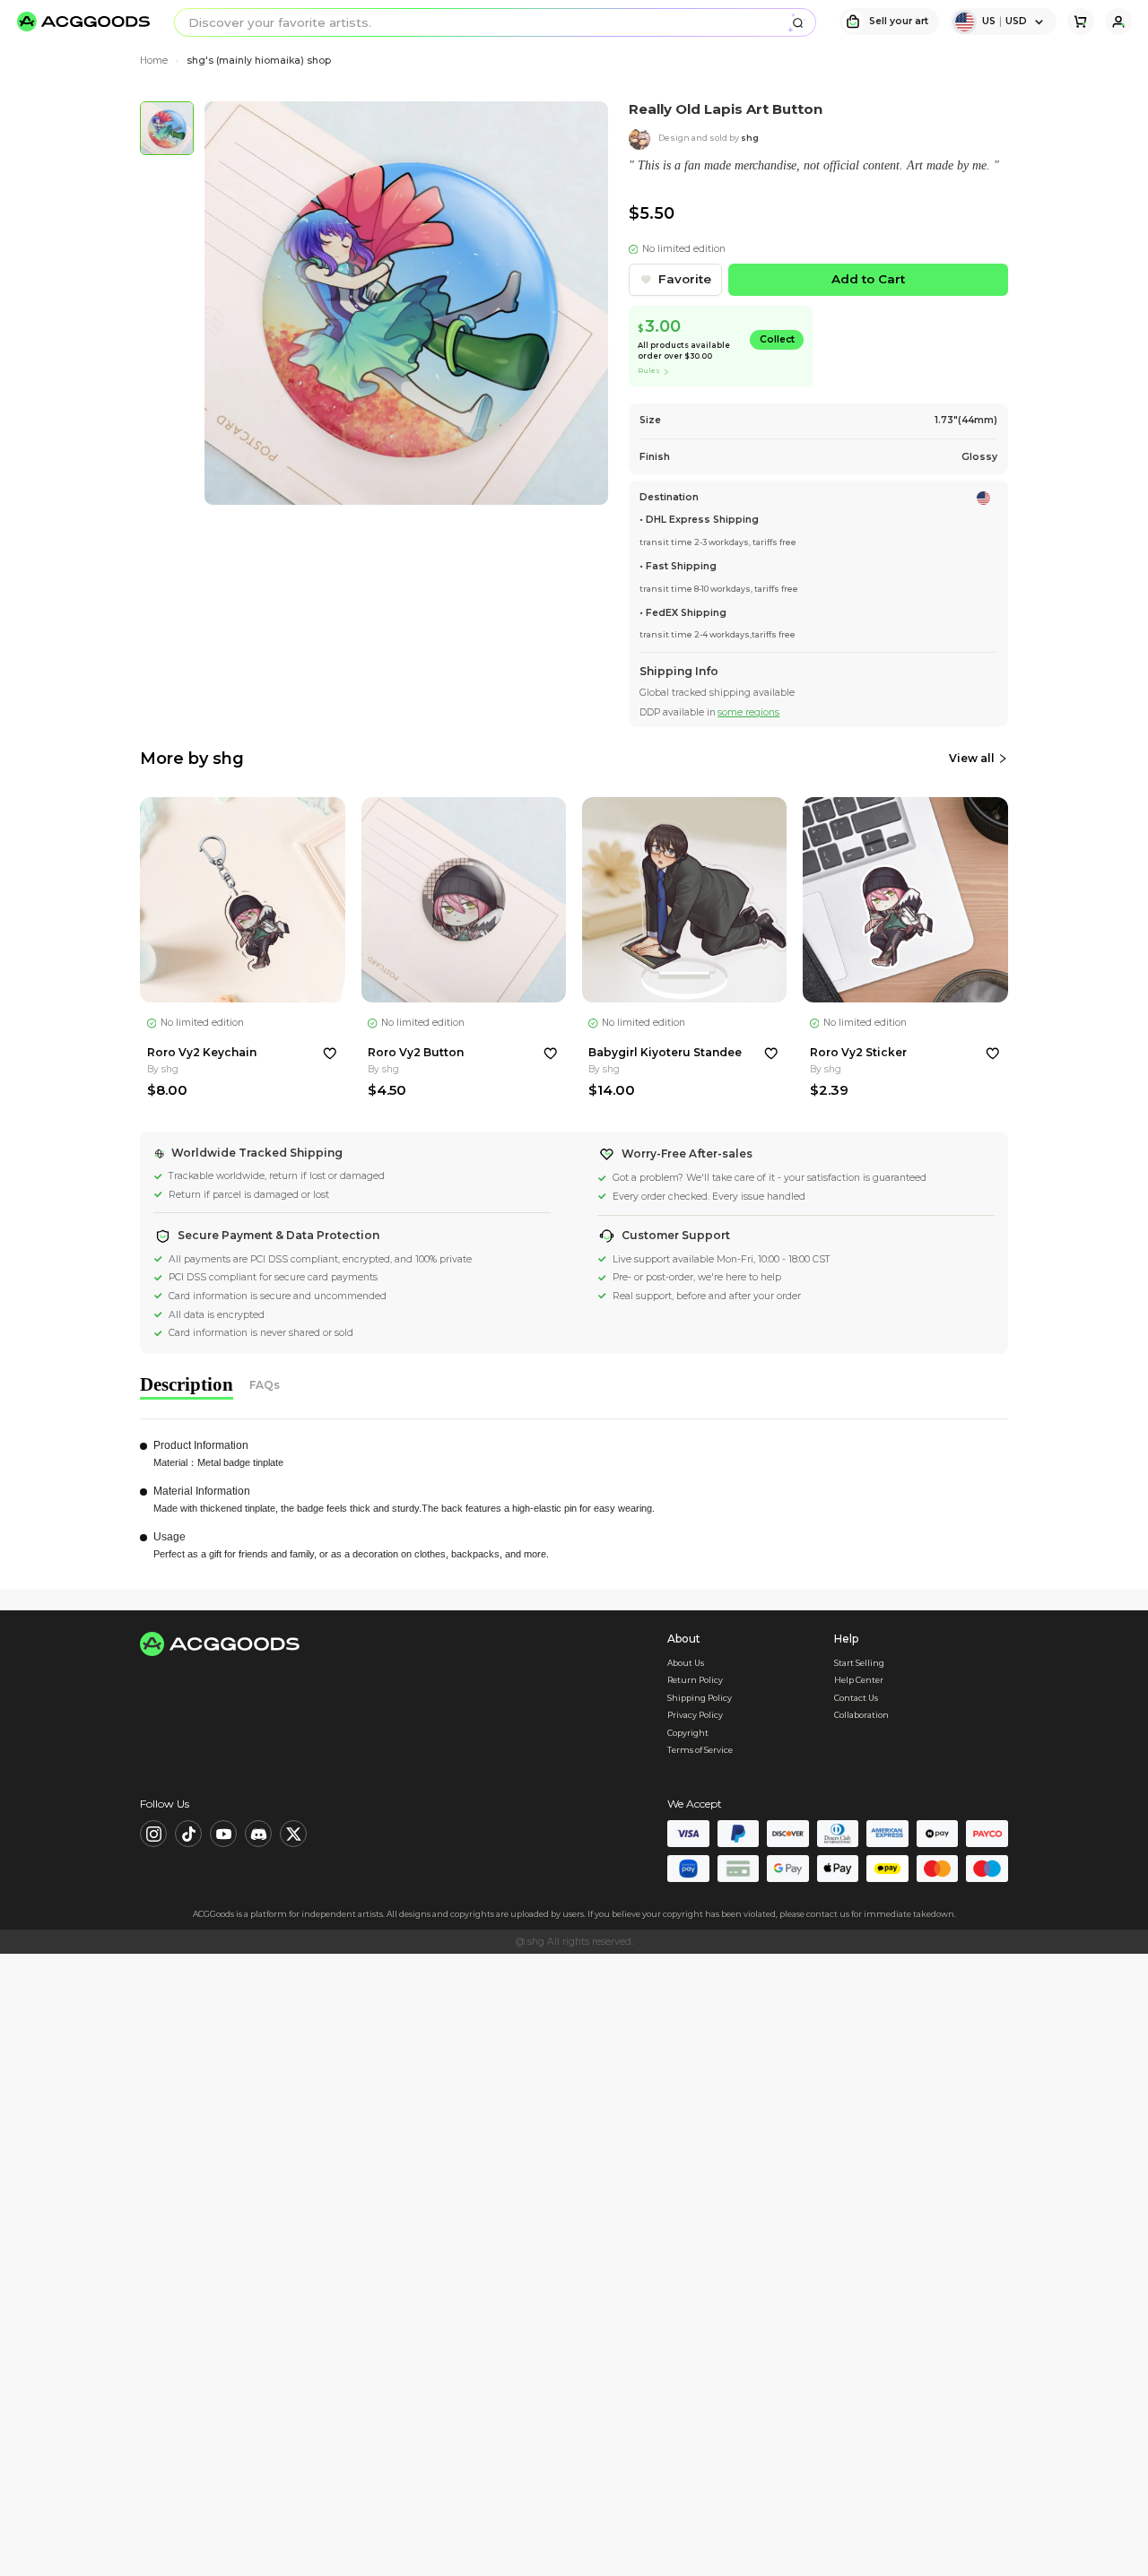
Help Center (859, 1680)
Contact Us (856, 1698)
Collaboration (861, 1715)
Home (154, 61)
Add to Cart (868, 279)
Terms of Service (700, 1750)
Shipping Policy (700, 1698)
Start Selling (859, 1663)
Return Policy (695, 1680)
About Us (686, 1663)
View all (972, 758)
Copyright (688, 1733)
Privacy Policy (695, 1715)
